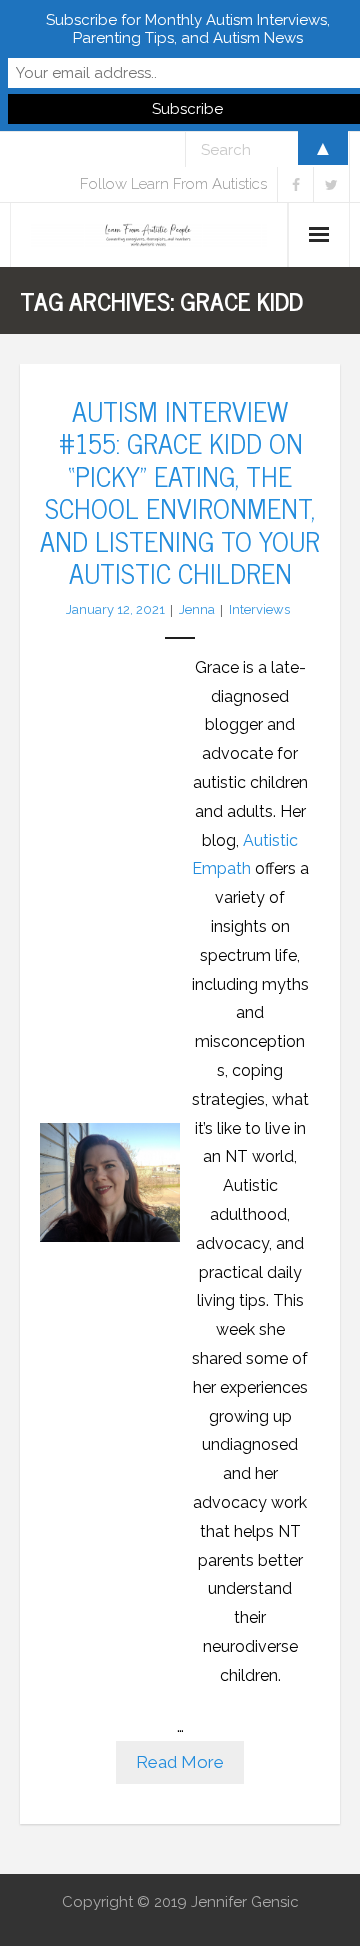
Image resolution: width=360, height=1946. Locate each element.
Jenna (197, 609)
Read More (180, 1762)
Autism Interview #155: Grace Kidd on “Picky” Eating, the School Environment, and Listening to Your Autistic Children (180, 491)
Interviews (259, 609)
